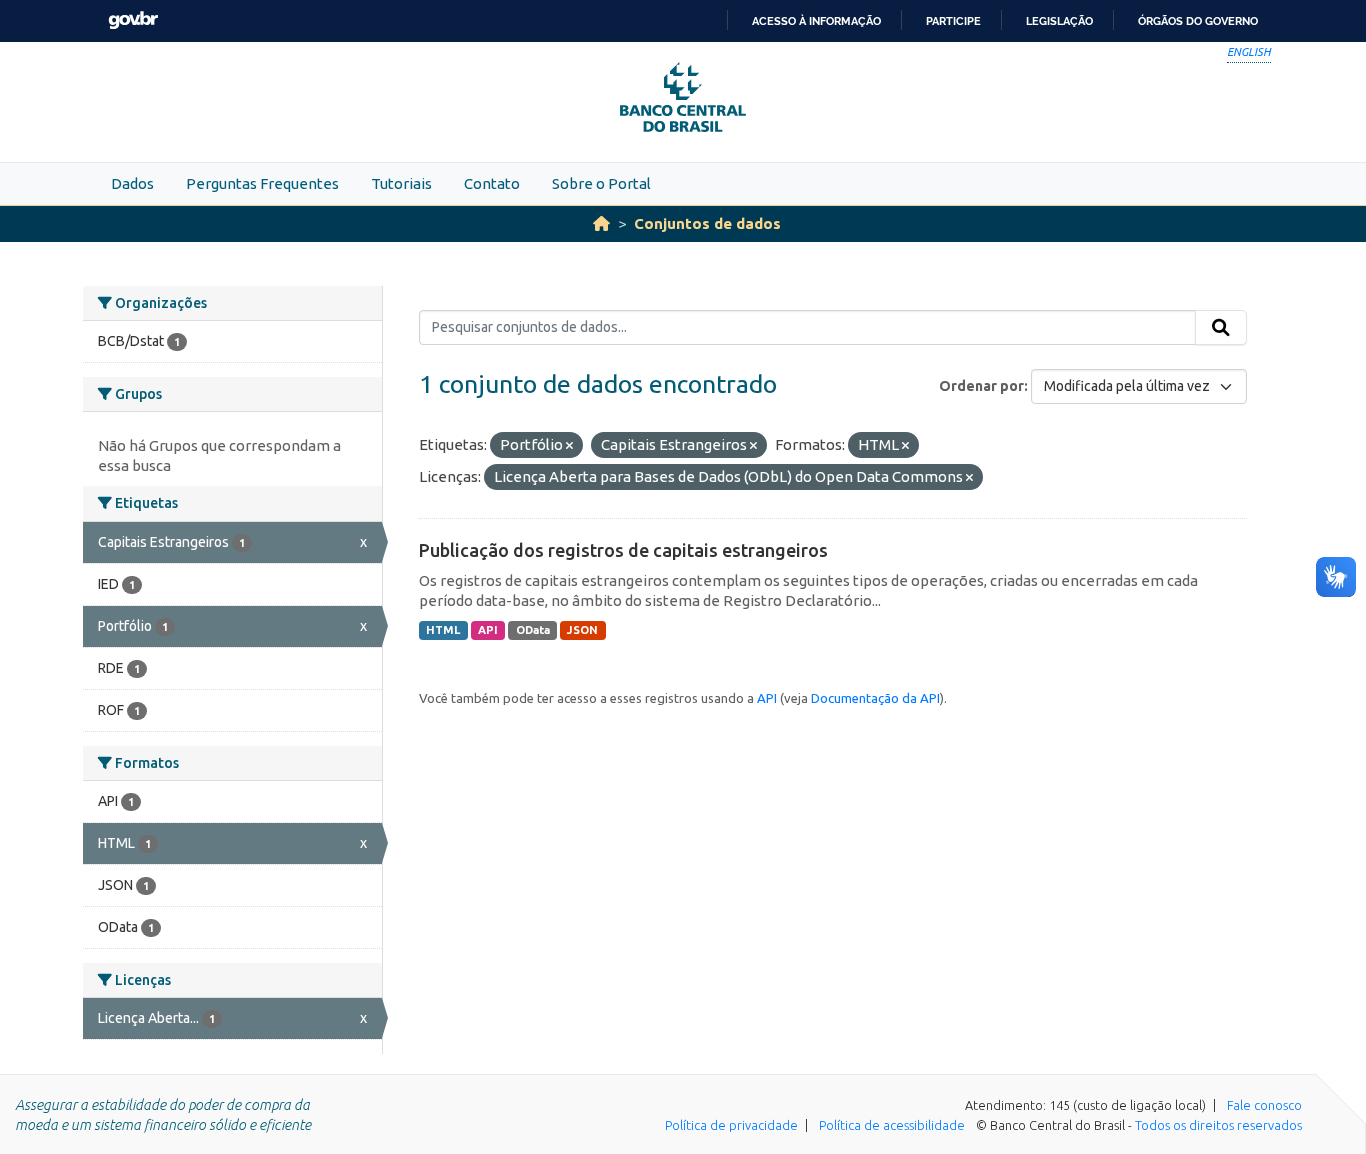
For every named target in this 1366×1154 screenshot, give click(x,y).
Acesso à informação (816, 21)
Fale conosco (1264, 1105)
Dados (132, 183)
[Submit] (1221, 328)
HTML (443, 630)
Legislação (1059, 21)
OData (533, 630)
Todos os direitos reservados (1218, 1125)
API (488, 630)
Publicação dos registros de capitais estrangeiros (623, 550)
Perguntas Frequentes (262, 183)
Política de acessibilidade (892, 1125)
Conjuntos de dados (707, 223)
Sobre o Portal (601, 183)
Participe (953, 21)
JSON (582, 630)
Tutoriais (401, 183)
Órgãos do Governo (1198, 21)
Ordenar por (981, 386)
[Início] (601, 223)
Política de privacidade (731, 1125)
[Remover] (569, 446)
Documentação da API (875, 698)
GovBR (133, 20)
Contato (492, 183)
